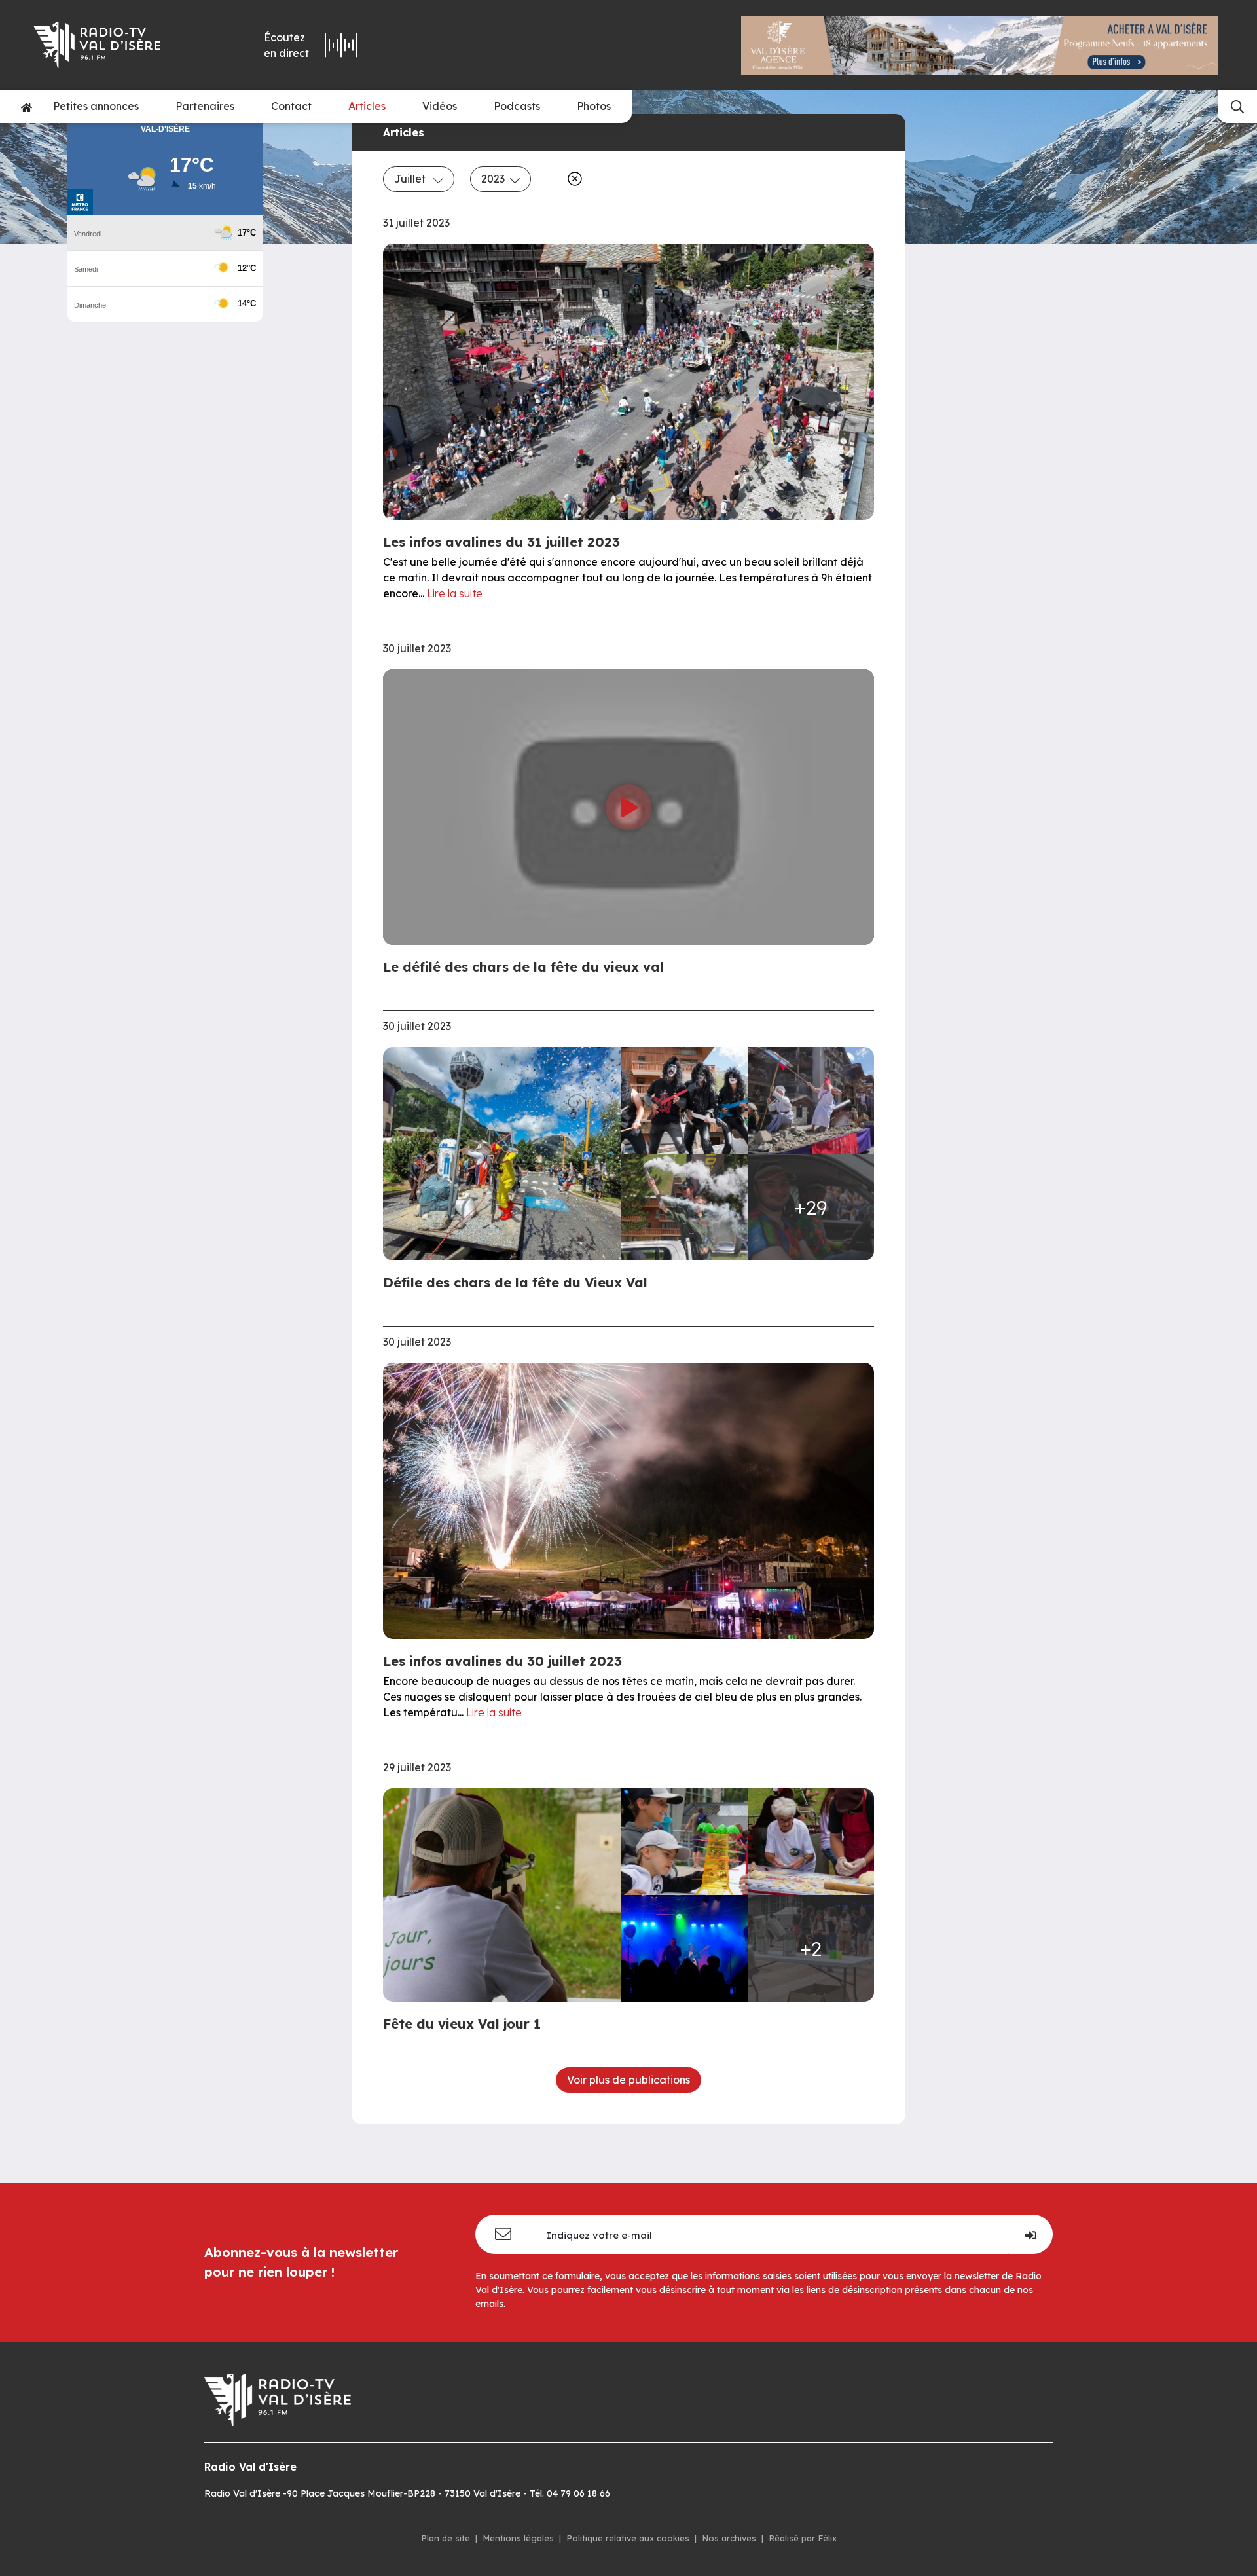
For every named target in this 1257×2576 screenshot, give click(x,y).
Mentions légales (518, 2538)
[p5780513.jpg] (684, 1207)
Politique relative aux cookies (628, 2538)
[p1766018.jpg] (684, 1842)
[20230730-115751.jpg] (506, 1154)
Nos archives (729, 2538)
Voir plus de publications (628, 2080)
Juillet (411, 179)
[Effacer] (572, 179)
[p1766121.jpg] (684, 1948)
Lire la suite (455, 593)
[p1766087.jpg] (811, 1842)
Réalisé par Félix (803, 2538)
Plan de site (446, 2538)
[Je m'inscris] (1030, 2234)
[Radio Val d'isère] (117, 45)
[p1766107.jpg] (506, 1895)
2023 (493, 179)
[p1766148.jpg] (684, 1100)
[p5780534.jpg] (811, 1100)
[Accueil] (27, 107)
